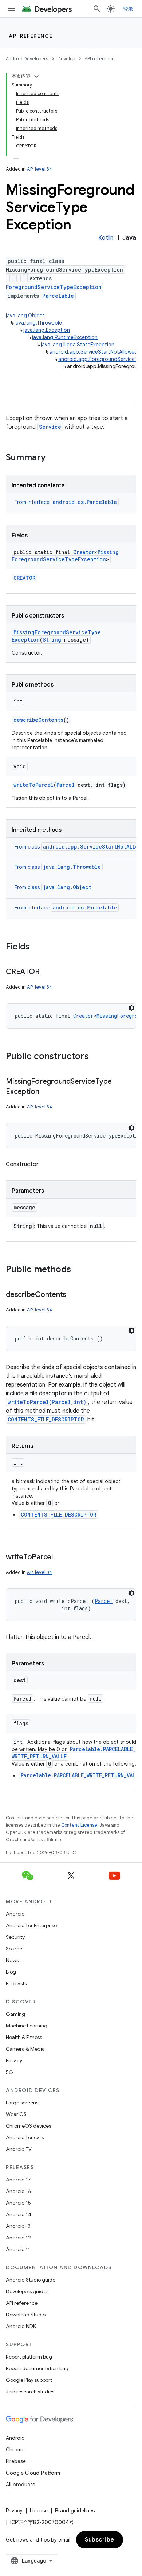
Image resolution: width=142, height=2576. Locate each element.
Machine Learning (27, 2026)
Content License (79, 1825)
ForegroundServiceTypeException (54, 287)
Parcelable (58, 296)
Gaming (15, 2014)
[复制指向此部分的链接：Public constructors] (96, 1057)
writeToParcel (33, 785)
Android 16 (19, 2191)
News (12, 1960)
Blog (11, 1972)
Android (15, 1914)
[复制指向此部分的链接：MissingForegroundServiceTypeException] (47, 1092)
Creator (84, 552)
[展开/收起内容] (36, 76)
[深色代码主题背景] (131, 1008)
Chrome (15, 2450)
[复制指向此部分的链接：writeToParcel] (60, 1558)
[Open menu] (12, 9)
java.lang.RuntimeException (65, 337)
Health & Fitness (24, 2037)
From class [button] (58, 867)
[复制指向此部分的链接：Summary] (53, 458)
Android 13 (18, 2226)
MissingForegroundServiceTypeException (65, 556)
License (39, 2511)
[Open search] (97, 9)
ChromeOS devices (28, 2126)
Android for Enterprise (31, 1925)
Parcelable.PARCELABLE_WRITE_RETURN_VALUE (81, 1775)
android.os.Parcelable (85, 502)
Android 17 (18, 2180)
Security (15, 1937)
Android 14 (19, 2214)
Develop (66, 59)
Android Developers (27, 59)
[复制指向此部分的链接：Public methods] (78, 1270)
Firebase (16, 2461)
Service (50, 427)
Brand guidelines (75, 2511)
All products (20, 2485)
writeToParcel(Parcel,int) (47, 1402)
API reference (31, 36)
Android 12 (18, 2238)
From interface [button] (66, 502)
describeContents (38, 720)
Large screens (22, 2103)
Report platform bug (29, 2357)
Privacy (14, 2060)
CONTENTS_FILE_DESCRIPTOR (46, 1419)
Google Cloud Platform (33, 2473)
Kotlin (106, 238)
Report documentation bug (37, 2368)
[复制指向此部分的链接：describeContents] (74, 1295)
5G (9, 2072)
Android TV (19, 2149)
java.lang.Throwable (38, 323)
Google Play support (29, 2380)
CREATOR (24, 578)
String (52, 640)
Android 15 (18, 2203)
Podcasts (16, 1983)
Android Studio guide (31, 2280)
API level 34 (40, 169)
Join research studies (30, 2392)
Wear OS (16, 2114)
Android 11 (18, 2249)
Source (14, 1949)
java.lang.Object (25, 316)
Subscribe (100, 2540)
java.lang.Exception (47, 330)
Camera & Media (25, 2049)
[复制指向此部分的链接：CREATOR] (47, 972)
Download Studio (26, 2315)
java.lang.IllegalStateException (78, 345)
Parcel (66, 785)
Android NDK (21, 2326)
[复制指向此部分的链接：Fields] (37, 947)
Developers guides (27, 2291)
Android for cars (25, 2137)
